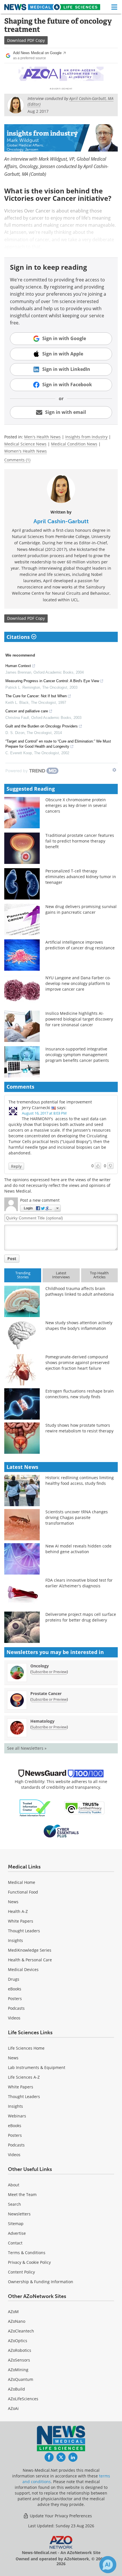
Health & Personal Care (30, 1960)
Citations (19, 637)
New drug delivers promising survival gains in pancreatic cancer (81, 909)
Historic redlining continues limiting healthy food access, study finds (80, 1480)
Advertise (17, 2233)
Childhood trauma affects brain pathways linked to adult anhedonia (80, 1291)
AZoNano (17, 2321)
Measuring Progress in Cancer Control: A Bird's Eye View (52, 681)
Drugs (14, 1979)
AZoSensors (19, 2360)
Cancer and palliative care (27, 711)
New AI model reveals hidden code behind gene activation (78, 1549)
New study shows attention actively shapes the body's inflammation (79, 1325)
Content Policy (21, 2272)
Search (14, 2204)
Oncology (40, 1666)
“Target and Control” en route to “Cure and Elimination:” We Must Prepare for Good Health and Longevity (58, 744)
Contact (15, 2243)
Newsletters (19, 2214)
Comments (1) (17, 460)
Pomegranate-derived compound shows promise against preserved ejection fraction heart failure (77, 1362)
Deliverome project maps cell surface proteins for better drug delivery (81, 1617)
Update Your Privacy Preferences (60, 2516)
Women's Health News (26, 451)
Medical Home (22, 1882)
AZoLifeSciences (23, 2399)
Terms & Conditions (27, 2253)
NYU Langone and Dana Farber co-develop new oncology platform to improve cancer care (78, 983)
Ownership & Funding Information (41, 2282)
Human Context (18, 666)
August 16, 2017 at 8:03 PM (44, 1113)
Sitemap (16, 2224)
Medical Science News (25, 444)
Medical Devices (23, 1969)
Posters (15, 1999)
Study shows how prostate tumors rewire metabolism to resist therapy (79, 1428)
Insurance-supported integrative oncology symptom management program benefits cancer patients (77, 1055)
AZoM (13, 2312)
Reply (16, 1166)
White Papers (21, 1921)
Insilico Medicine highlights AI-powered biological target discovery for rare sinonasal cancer (79, 1019)
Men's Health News (42, 437)
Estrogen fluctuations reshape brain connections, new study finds (80, 1394)
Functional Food (23, 1892)
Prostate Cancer (46, 1693)
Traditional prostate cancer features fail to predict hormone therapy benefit (80, 841)
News (13, 1902)
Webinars (17, 2116)
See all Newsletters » (27, 1748)
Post (12, 1259)
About (14, 2185)
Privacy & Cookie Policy (29, 2262)
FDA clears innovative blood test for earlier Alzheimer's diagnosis (79, 1583)
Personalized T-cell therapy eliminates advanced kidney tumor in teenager (81, 877)
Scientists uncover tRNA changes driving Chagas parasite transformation (77, 1517)
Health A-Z (18, 1911)
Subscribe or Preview (49, 1672)
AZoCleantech (21, 2331)
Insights (15, 1940)
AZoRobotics (20, 2350)
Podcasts (16, 2008)
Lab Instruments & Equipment (37, 2067)
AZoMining (18, 2370)
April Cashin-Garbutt (61, 521)
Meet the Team (22, 2194)
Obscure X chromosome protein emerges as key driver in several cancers (76, 805)
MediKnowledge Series (30, 1950)
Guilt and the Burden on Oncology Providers (42, 726)
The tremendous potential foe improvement (50, 1102)
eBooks (15, 1989)
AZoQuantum (21, 2379)
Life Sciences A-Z (24, 2077)
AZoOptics (18, 2341)
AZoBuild (16, 2389)
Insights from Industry (86, 437)
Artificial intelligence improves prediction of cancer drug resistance (80, 945)
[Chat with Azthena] (108, 2565)
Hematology (42, 1721)
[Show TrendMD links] (114, 770)
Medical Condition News (74, 444)
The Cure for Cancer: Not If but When (36, 696)
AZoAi (13, 2408)
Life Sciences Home (26, 2048)
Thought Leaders (24, 1931)
